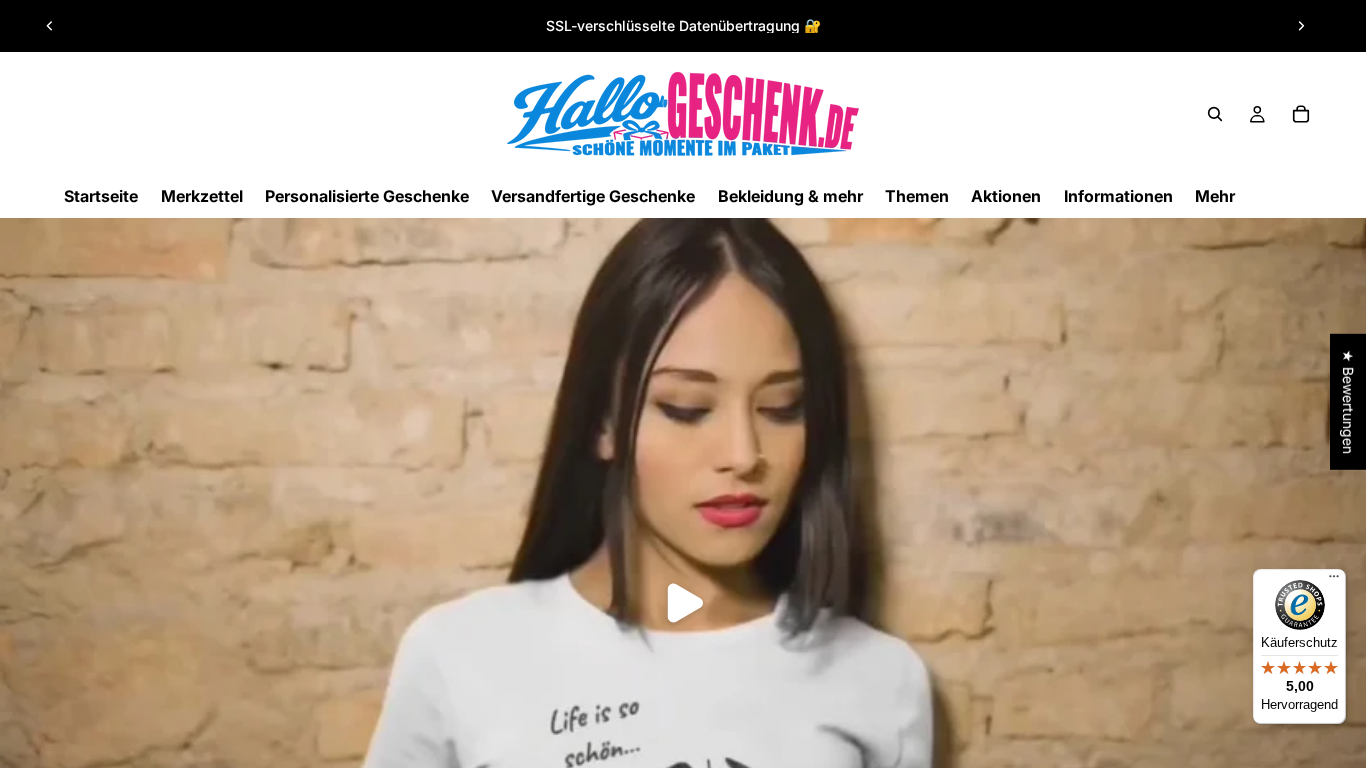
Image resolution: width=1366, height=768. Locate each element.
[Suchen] (1215, 114)
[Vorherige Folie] (50, 26)
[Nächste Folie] (1301, 26)
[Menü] (1334, 581)
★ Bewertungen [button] (1348, 402)
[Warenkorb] (1301, 114)
